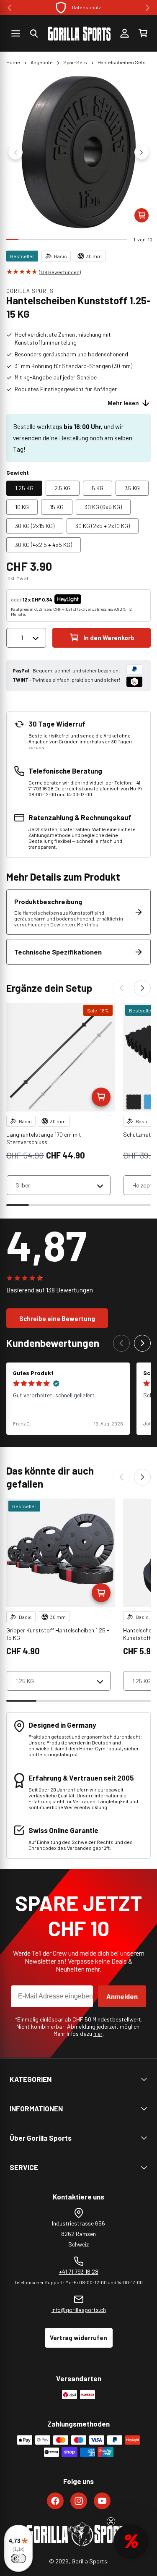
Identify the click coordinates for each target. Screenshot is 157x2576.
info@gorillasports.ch (79, 2310)
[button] (34, 34)
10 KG (22, 507)
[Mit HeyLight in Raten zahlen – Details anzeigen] (88, 599)
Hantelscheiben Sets (122, 62)
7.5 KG (132, 488)
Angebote (42, 62)
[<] (9, 8)
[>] (148, 8)
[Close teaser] (111, 2521)
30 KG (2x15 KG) (35, 526)
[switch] (18, 2558)
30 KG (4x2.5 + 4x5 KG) (44, 545)
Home (13, 62)
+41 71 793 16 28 (79, 2271)
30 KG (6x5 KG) (103, 507)
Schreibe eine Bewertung (57, 1318)
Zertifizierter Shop (87, 7)
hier (98, 2033)
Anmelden (122, 1996)
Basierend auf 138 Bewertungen (50, 1290)
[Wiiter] (142, 988)
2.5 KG (63, 488)
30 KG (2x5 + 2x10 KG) (103, 526)
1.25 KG (24, 488)
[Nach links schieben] (15, 152)
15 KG (57, 507)
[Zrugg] (121, 988)
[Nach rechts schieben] (142, 152)
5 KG (98, 488)
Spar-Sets (75, 62)
